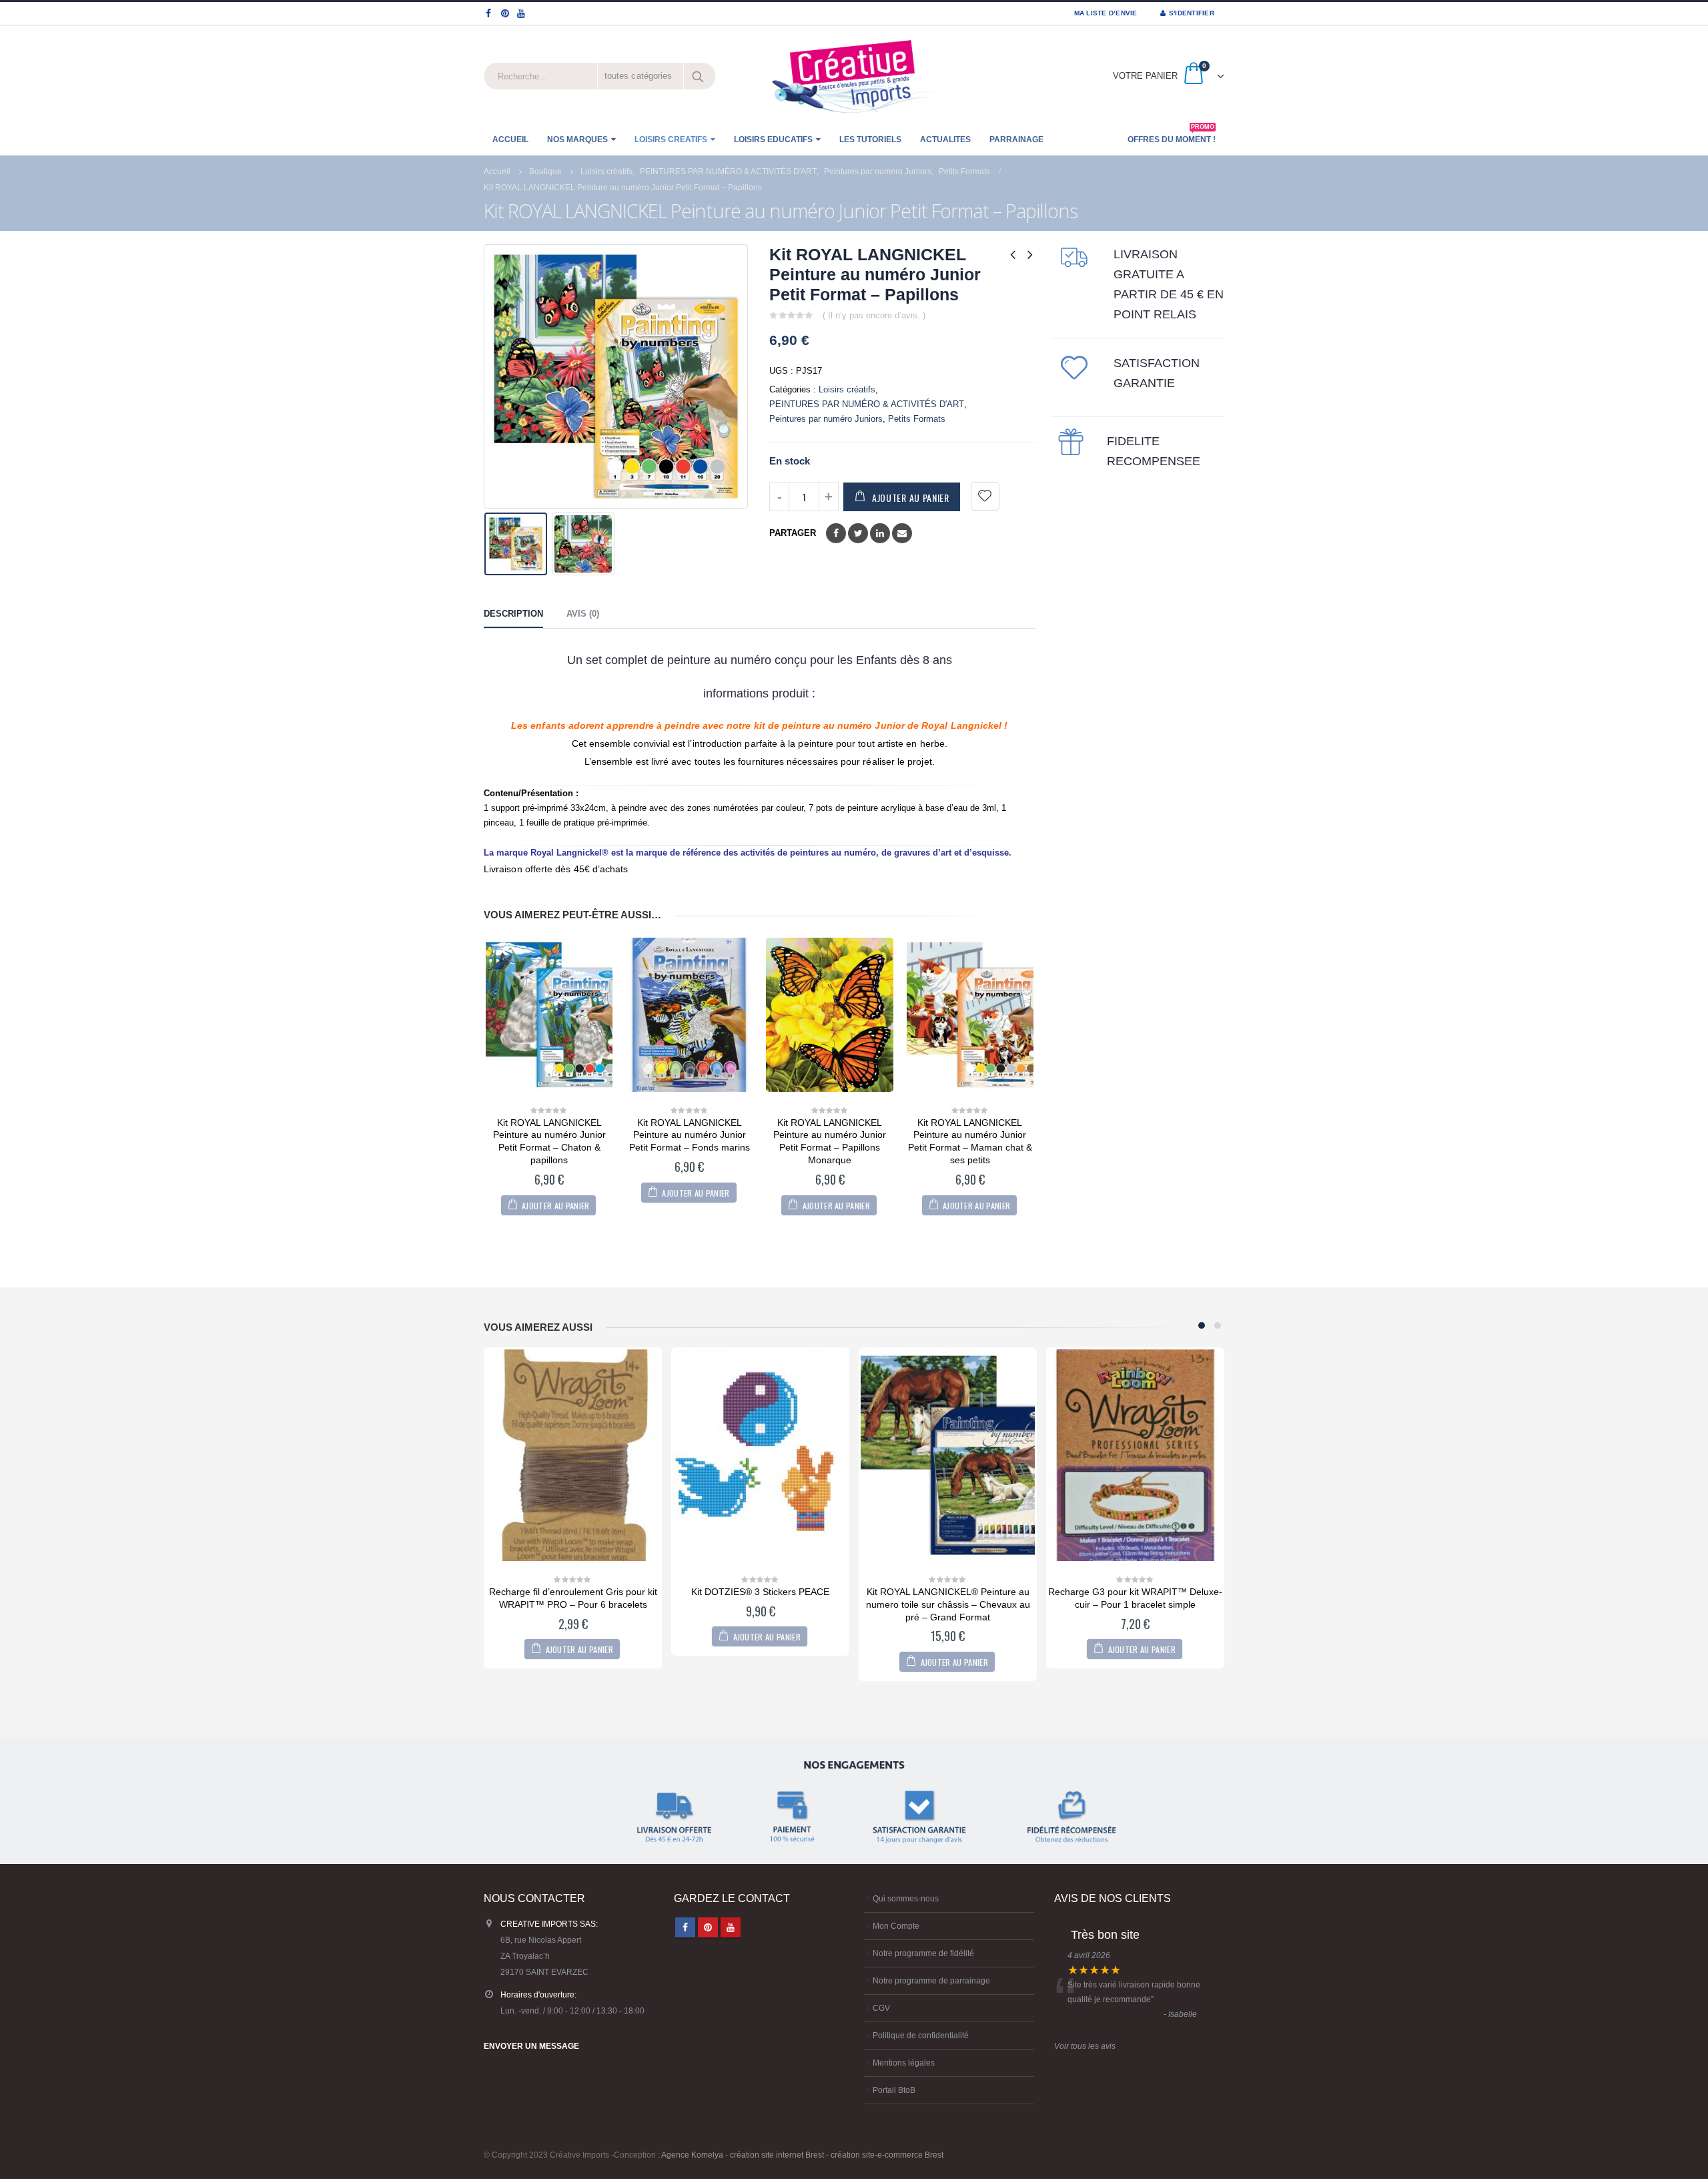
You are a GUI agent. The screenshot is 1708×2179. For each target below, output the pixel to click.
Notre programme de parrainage (931, 1980)
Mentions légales (904, 2063)
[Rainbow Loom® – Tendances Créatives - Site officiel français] (854, 76)
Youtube (731, 1927)
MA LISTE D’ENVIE (1106, 13)
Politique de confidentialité (921, 2035)
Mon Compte (896, 1926)
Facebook (836, 533)
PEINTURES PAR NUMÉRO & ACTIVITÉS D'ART (867, 404)
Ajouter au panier (911, 498)
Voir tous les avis (1085, 2046)
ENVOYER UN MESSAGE (531, 2046)
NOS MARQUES (577, 139)
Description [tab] (513, 614)
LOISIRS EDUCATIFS (773, 139)
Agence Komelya (692, 2155)
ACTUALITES (945, 139)
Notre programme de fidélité (923, 1953)
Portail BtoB (894, 2090)
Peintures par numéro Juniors (826, 419)
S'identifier (1192, 13)
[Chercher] (699, 76)
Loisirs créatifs (847, 389)
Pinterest (708, 1927)
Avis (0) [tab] (583, 614)
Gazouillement (858, 533)
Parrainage (1016, 139)
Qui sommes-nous (906, 1898)
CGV (881, 2008)
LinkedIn (880, 533)
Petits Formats (917, 419)
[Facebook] (489, 13)
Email (902, 533)
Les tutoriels (870, 139)
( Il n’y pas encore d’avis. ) (874, 315)
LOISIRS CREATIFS (671, 139)
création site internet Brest (777, 2155)
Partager (793, 533)
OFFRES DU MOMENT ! (1172, 135)
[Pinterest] (505, 13)
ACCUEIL (510, 139)
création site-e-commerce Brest (887, 2155)
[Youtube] (521, 13)
